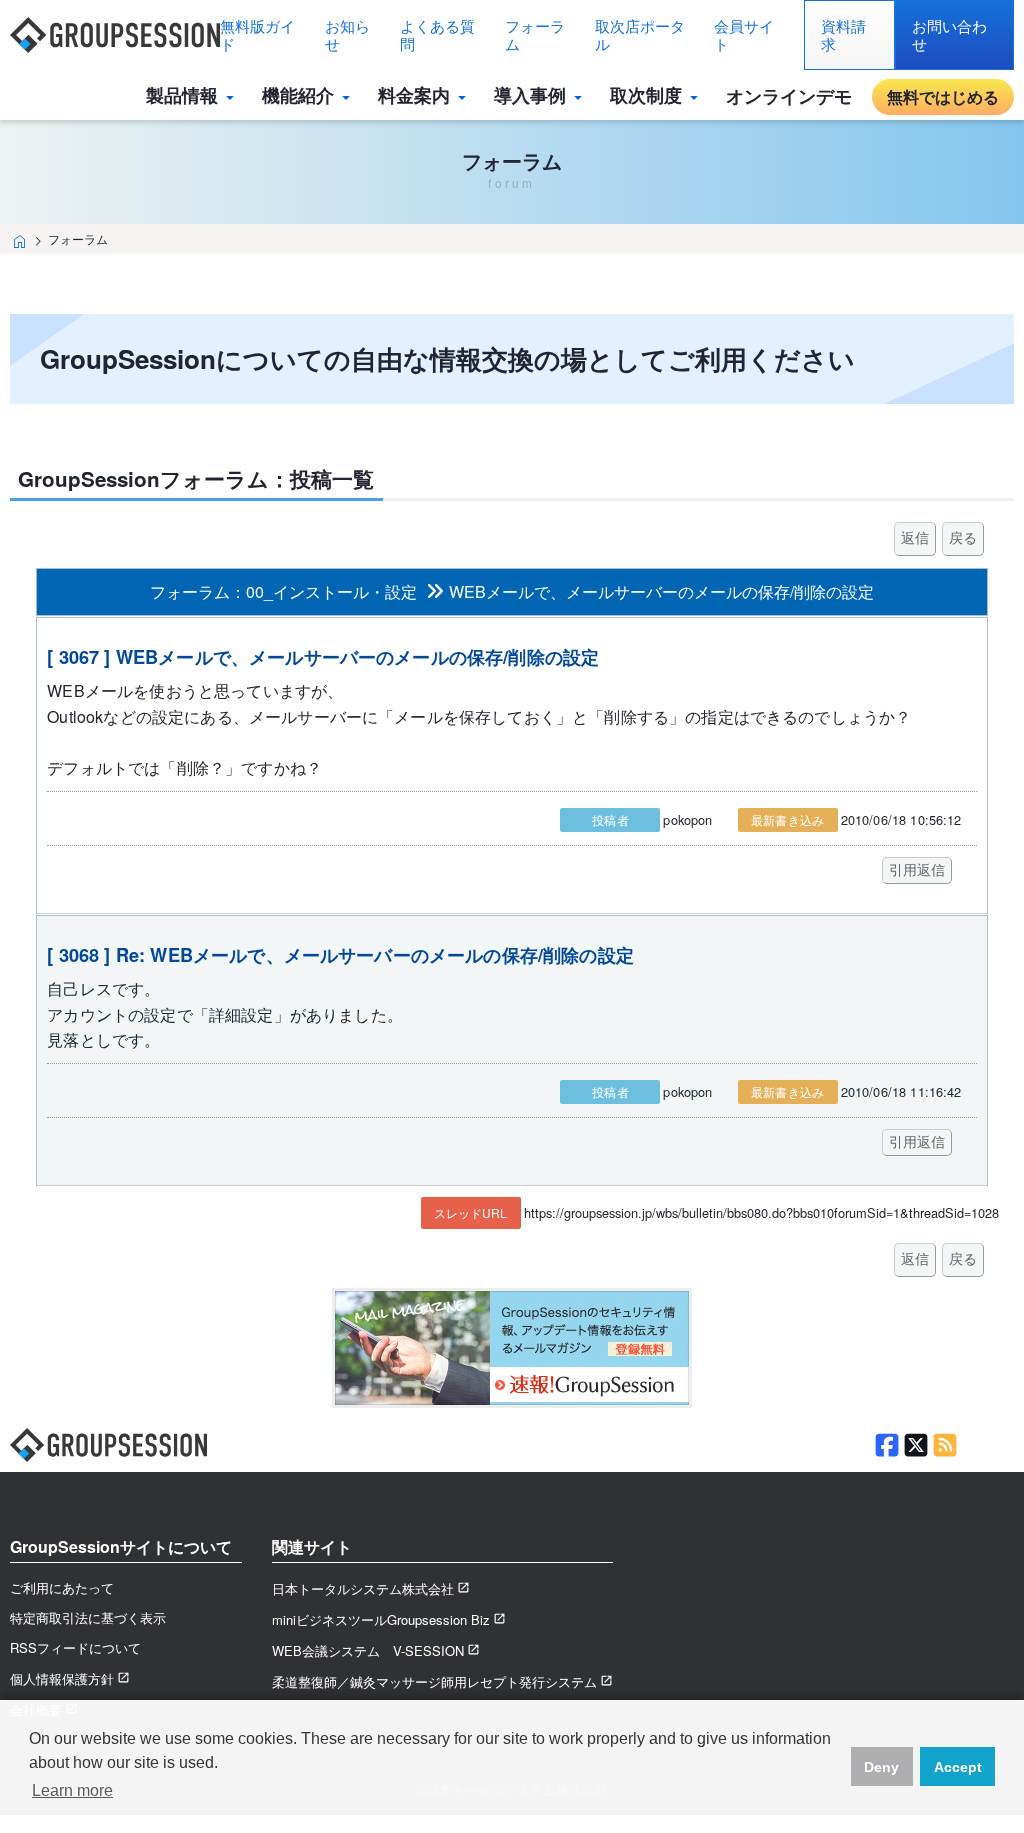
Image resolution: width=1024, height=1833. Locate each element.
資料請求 (843, 34)
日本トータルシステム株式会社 (363, 1588)
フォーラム (535, 34)
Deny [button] (881, 1767)
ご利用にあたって (62, 1587)
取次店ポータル (640, 34)
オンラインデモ (789, 95)
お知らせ (347, 34)
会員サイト (744, 34)
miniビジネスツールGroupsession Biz (381, 1619)
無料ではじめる (943, 96)
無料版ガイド (257, 34)
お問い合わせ (949, 34)
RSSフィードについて (75, 1647)
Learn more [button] (72, 1790)
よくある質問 (437, 34)
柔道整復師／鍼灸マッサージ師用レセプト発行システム (434, 1681)
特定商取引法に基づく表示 (88, 1617)
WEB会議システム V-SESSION (368, 1650)
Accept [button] (958, 1767)
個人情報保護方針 (62, 1678)
